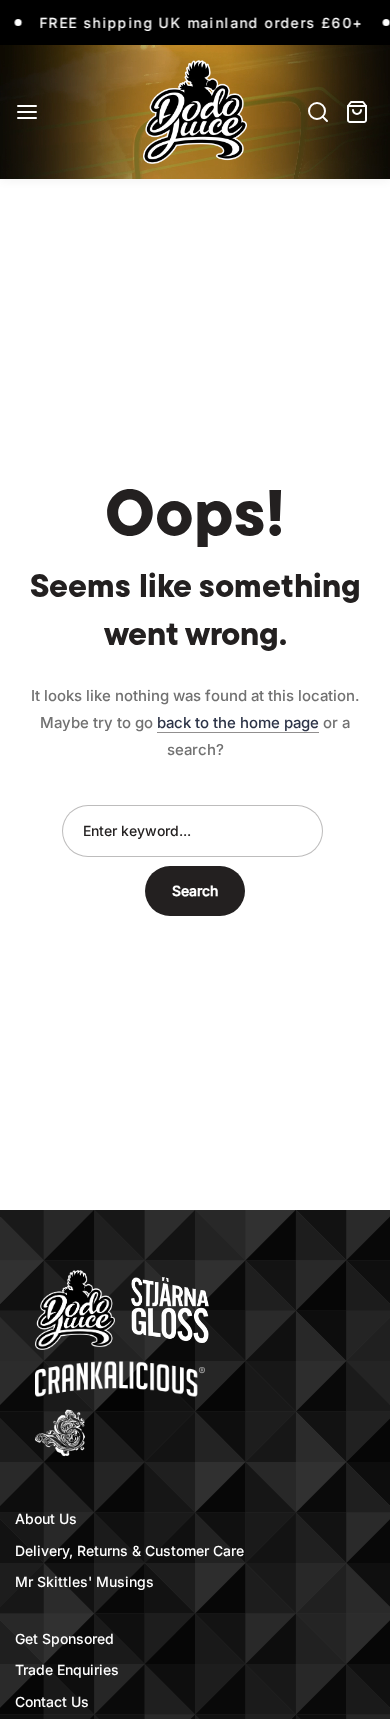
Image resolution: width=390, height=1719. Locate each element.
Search (195, 890)
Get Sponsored (64, 1638)
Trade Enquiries (67, 1669)
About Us (46, 1518)
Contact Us (52, 1701)
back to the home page (238, 722)
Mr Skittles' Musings (84, 1581)
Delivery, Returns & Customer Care (129, 1550)
